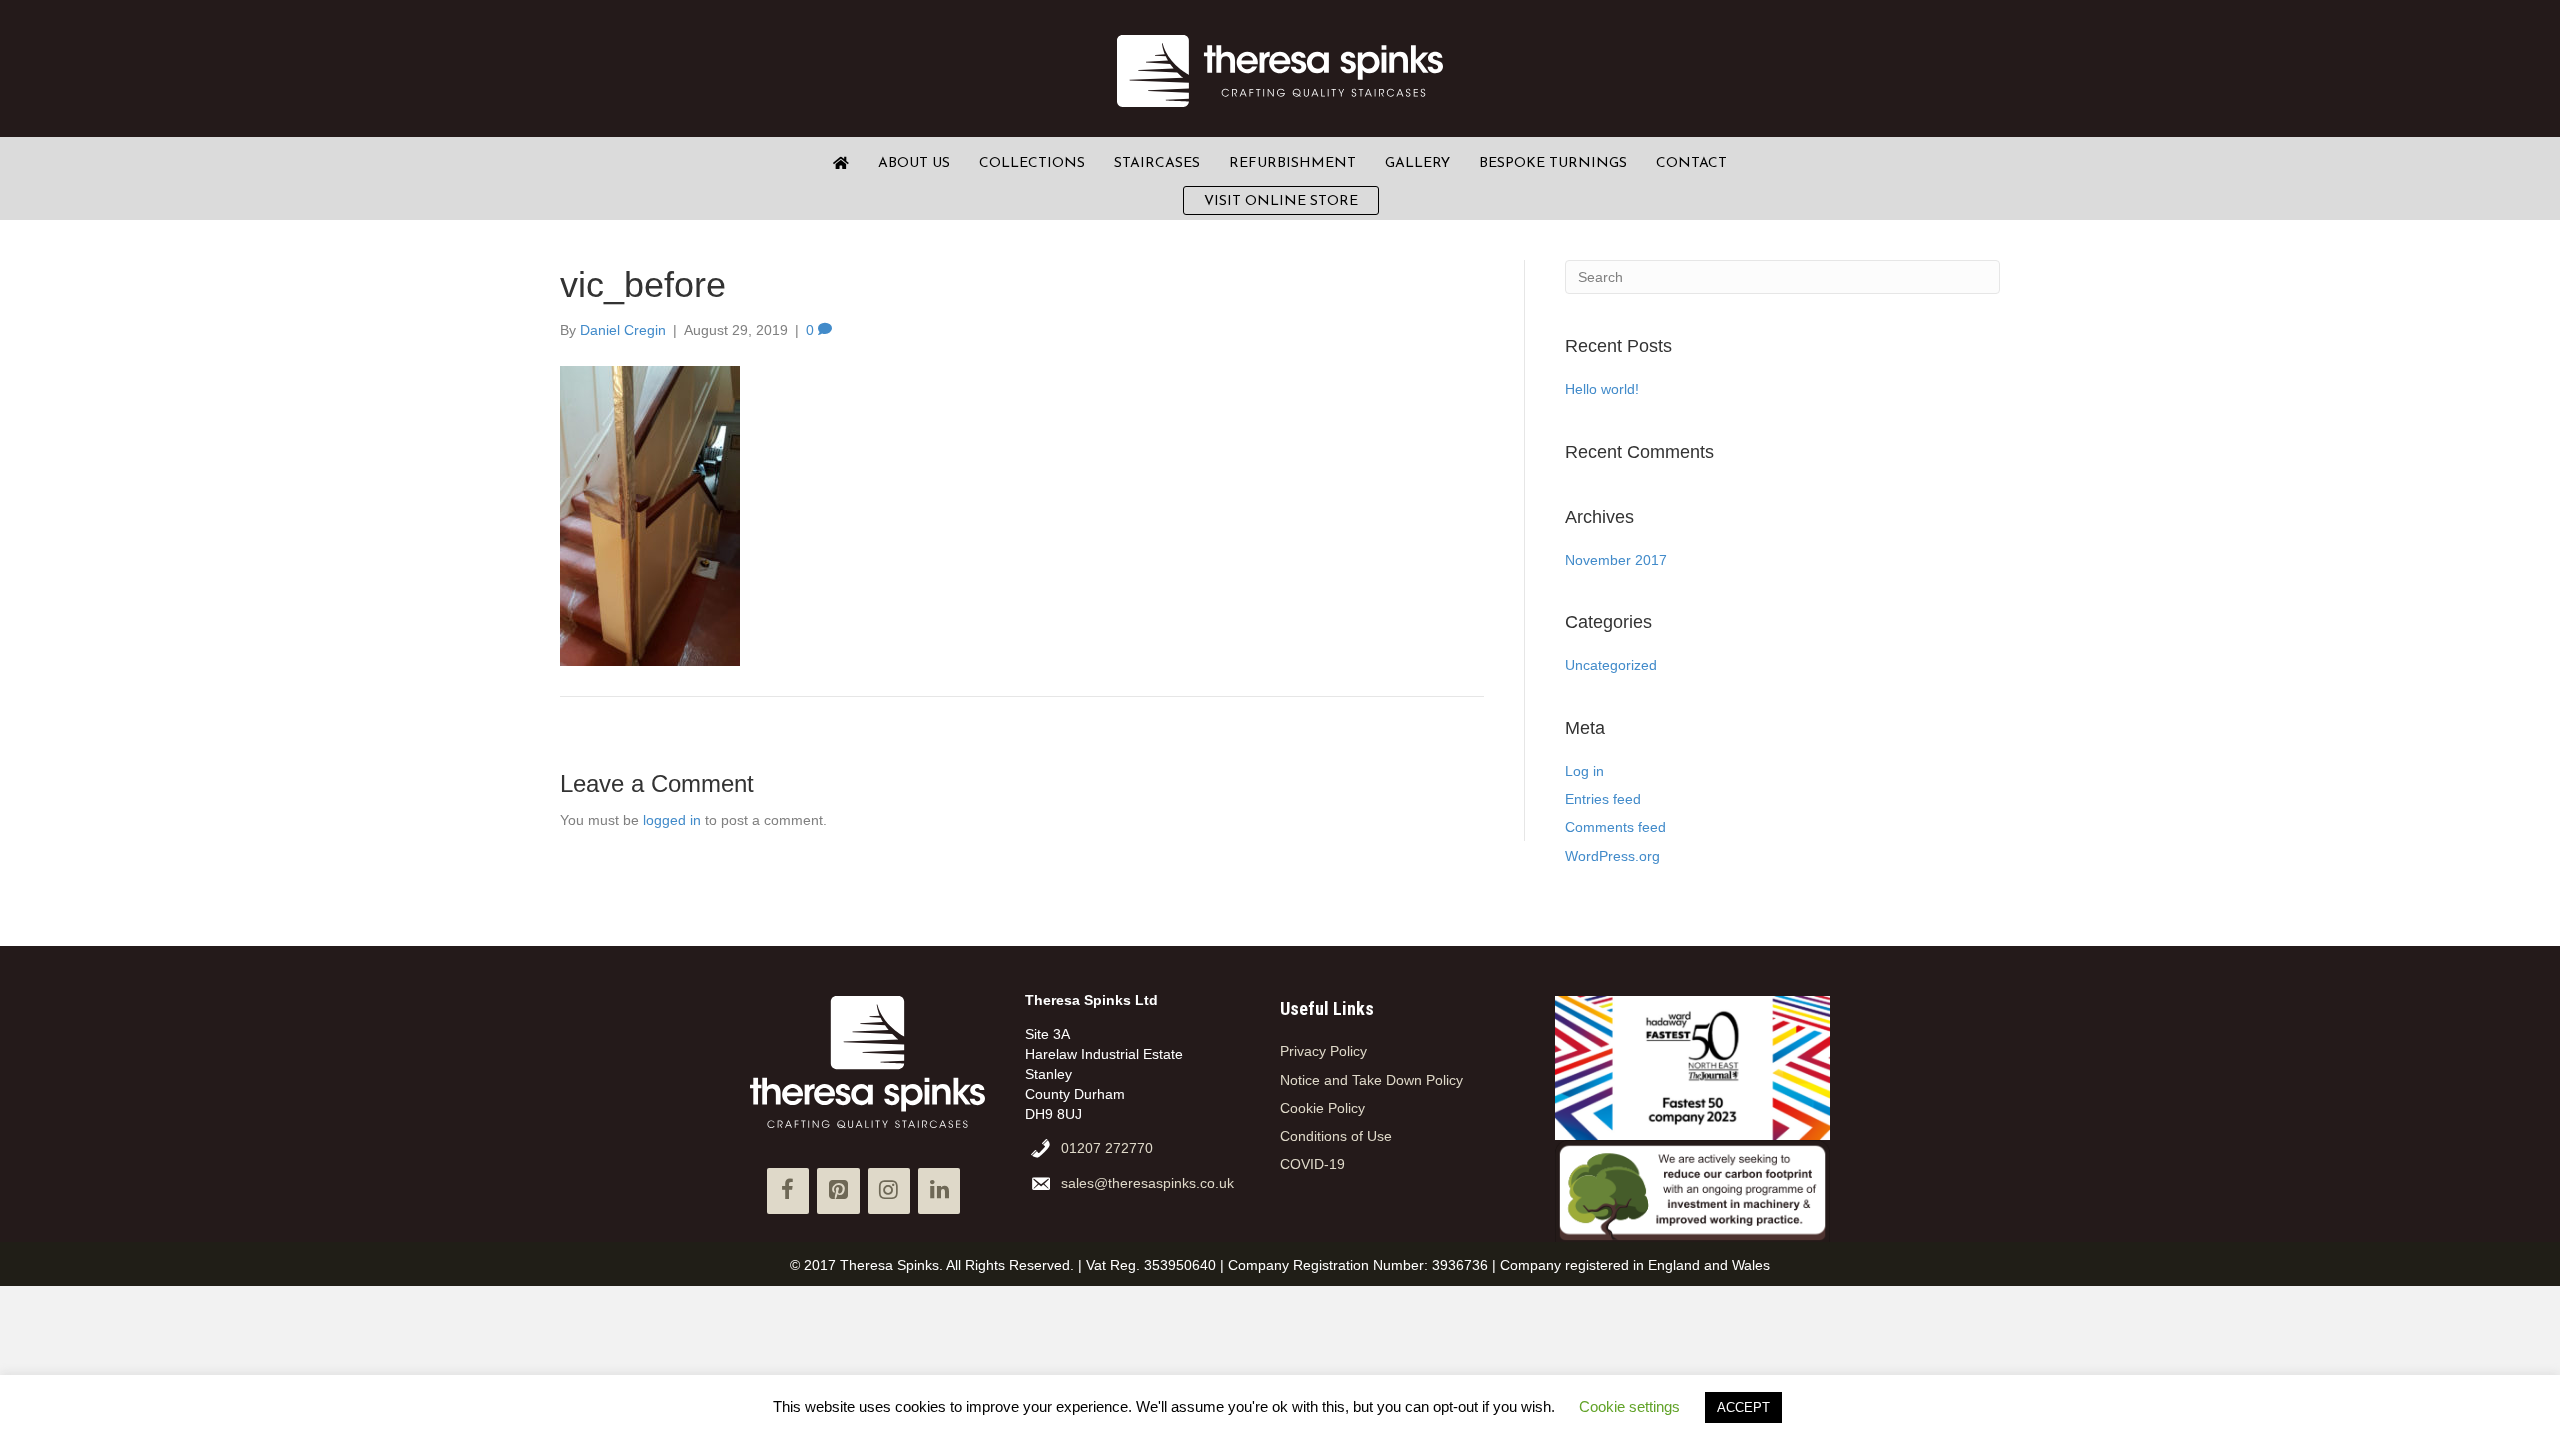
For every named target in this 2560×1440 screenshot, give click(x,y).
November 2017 (1616, 560)
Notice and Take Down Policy (1371, 1080)
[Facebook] (788, 1190)
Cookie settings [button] (1629, 1406)
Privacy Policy (1323, 1051)
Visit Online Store (1281, 201)
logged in (672, 820)
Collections (1032, 163)
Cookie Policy (1322, 1108)
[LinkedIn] (939, 1190)
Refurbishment (1292, 163)
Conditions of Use (1336, 1136)
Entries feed (1603, 799)
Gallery (1417, 163)
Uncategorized (1611, 665)
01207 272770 (1107, 1148)
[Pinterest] (838, 1190)
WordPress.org (1612, 856)
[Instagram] (889, 1190)
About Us (914, 163)
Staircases (1157, 163)
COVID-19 (1312, 1164)
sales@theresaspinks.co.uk (1147, 1183)
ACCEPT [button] (1743, 1407)
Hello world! (1602, 389)
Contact (1691, 163)
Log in (1584, 771)
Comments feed (1615, 827)
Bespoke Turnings (1553, 163)
